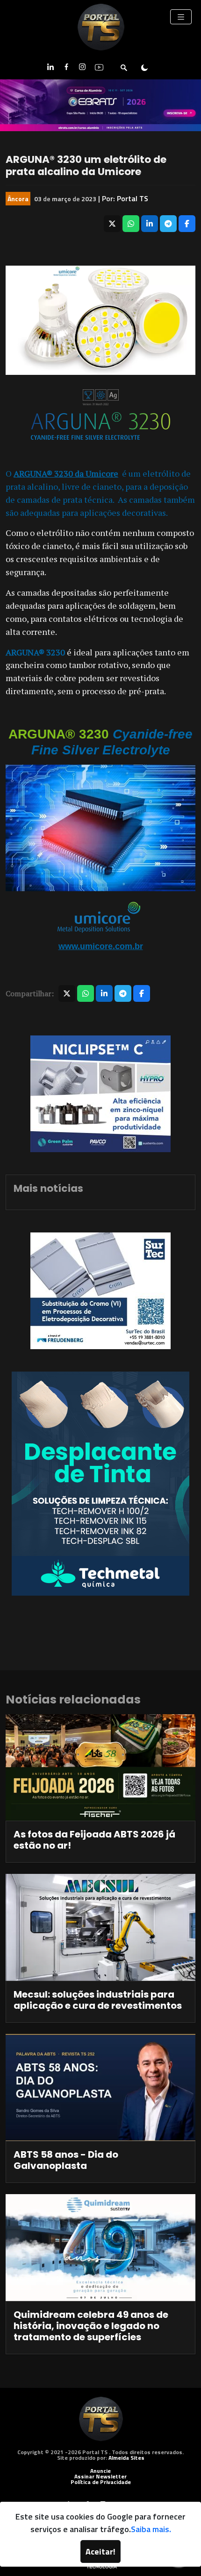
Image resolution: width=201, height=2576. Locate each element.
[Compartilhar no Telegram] (168, 224)
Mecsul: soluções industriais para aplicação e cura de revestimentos (98, 2000)
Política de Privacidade (101, 2482)
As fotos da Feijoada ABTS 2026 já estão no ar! (94, 1840)
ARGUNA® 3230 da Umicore (66, 473)
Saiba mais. (151, 2529)
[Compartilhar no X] (112, 224)
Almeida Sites (126, 2458)
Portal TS (133, 198)
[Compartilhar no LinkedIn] (150, 224)
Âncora (18, 199)
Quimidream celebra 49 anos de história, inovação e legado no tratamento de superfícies (91, 2326)
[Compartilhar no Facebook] (187, 224)
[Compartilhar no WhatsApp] (131, 224)
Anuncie (100, 2471)
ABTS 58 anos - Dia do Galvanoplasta (66, 2160)
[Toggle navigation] (181, 17)
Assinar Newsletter (100, 2476)
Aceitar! (100, 2551)
